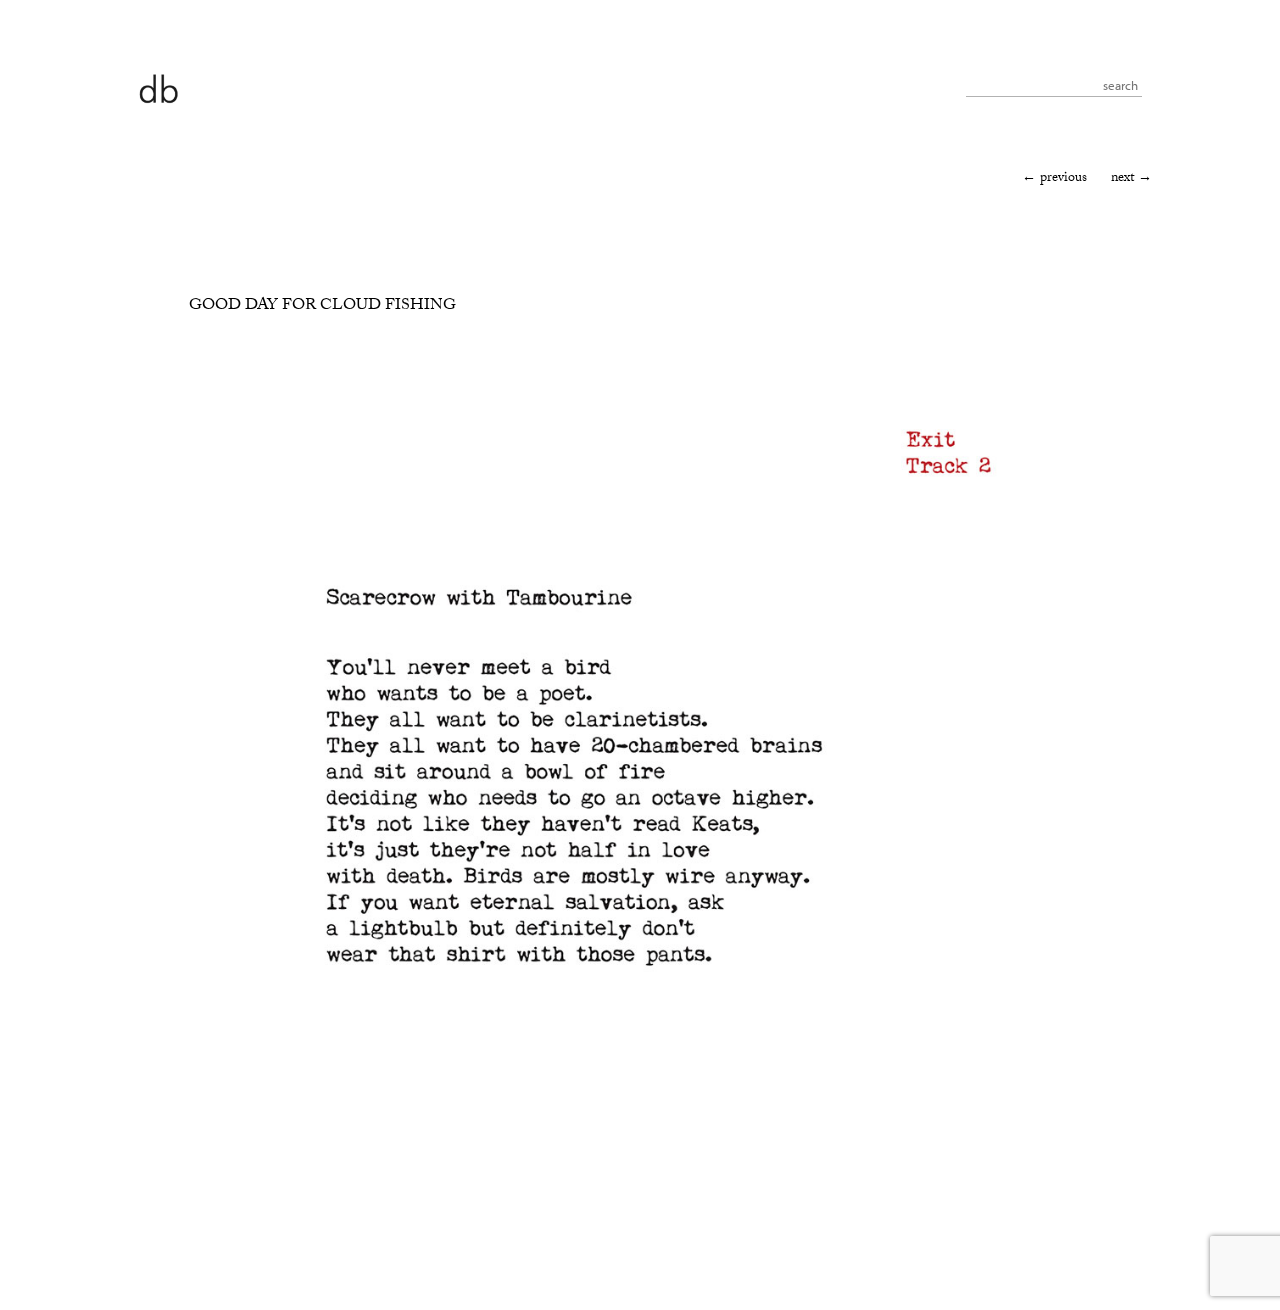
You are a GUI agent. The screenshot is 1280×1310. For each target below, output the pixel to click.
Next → (1131, 179)
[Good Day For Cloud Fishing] (613, 1240)
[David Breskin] (158, 87)
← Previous (1054, 179)
